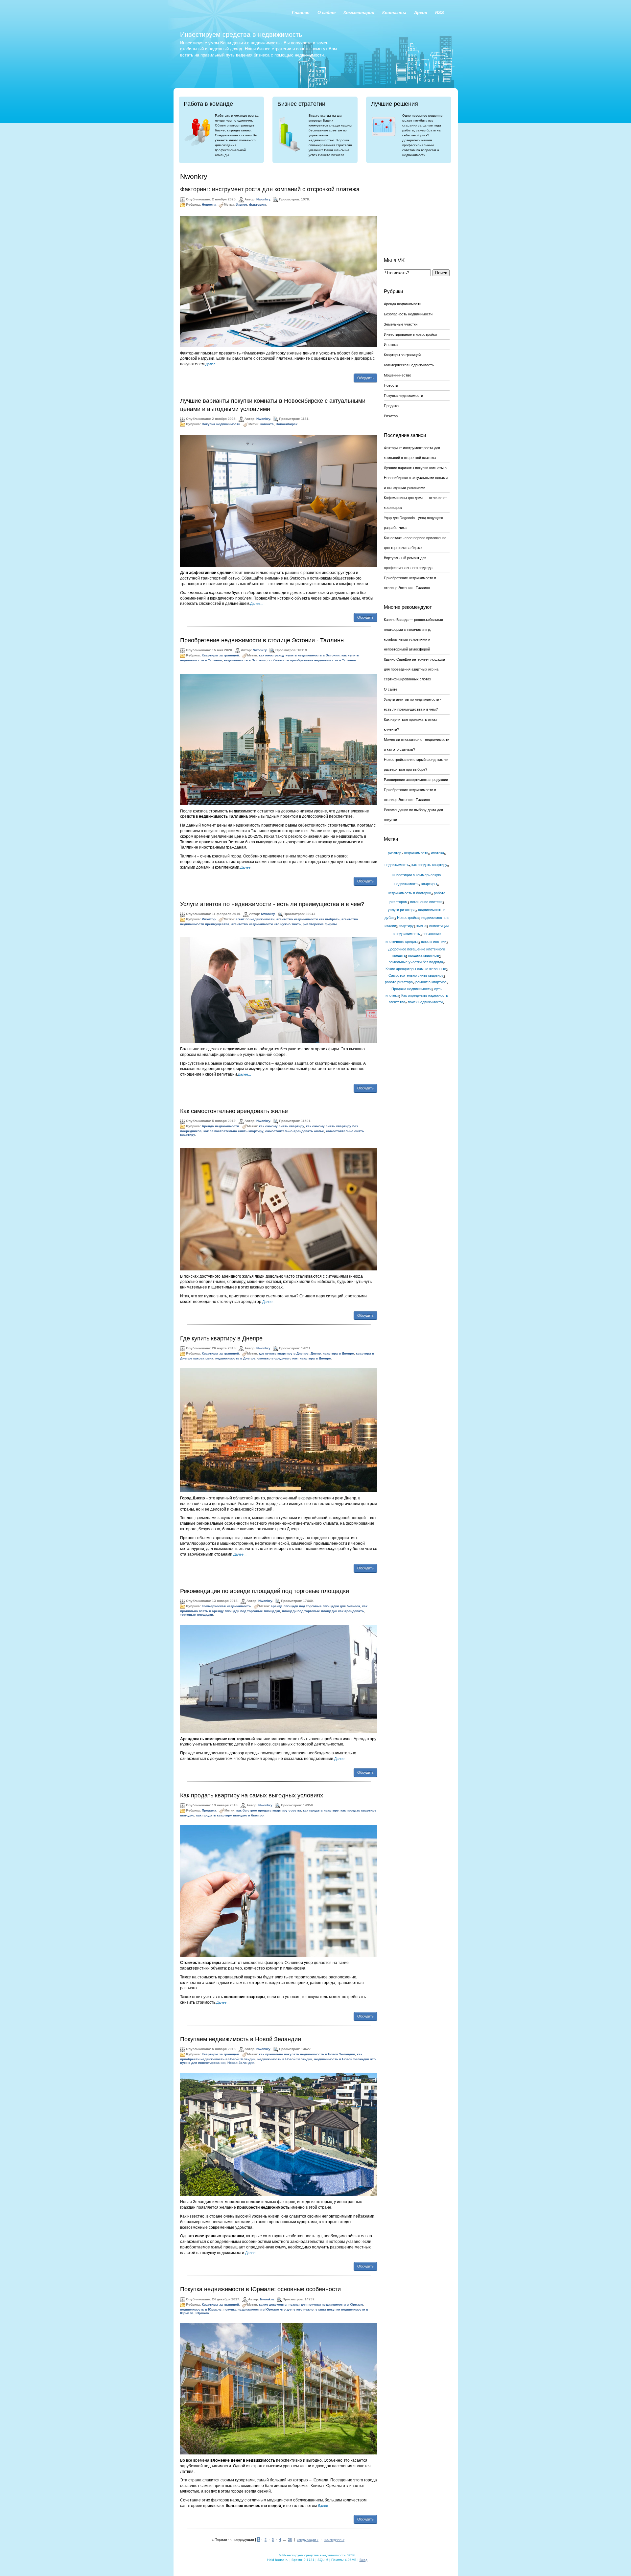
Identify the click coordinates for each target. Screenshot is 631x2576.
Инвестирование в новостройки (410, 334)
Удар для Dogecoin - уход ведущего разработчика (413, 523)
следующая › (308, 2540)
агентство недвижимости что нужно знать (266, 924)
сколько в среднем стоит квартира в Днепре (294, 1358)
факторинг (258, 205)
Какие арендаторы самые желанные (416, 969)
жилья (421, 926)
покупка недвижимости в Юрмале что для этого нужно (269, 2309)
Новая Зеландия (241, 2063)
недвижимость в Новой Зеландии (285, 2059)
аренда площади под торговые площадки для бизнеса (315, 1606)
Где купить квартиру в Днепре (221, 1338)
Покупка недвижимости (221, 424)
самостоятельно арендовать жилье (295, 1131)
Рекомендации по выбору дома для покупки (413, 815)
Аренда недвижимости (220, 1126)
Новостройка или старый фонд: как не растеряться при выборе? (416, 764)
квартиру (406, 926)
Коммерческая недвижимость (226, 1606)
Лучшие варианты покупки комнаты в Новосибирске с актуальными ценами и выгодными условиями (416, 478)
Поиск (441, 273)
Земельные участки (401, 324)
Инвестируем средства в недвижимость (241, 34)
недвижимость (397, 865)
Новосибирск (287, 424)
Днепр (316, 1353)
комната (267, 424)
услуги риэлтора (402, 910)
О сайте (391, 689)
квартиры (429, 884)
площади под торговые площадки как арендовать (323, 1611)
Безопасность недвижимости (408, 314)
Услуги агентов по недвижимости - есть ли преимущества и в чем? (272, 904)
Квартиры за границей (220, 656)
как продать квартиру (321, 1810)
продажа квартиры (424, 955)
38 (290, 2540)
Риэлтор (209, 919)
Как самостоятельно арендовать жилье (234, 1111)
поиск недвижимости (425, 1002)
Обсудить (365, 378)
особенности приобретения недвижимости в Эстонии (312, 660)
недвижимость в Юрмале (201, 2309)
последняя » (334, 2540)
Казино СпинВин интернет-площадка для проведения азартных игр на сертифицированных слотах (414, 669)
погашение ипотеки (426, 902)
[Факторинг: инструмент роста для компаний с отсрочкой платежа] (279, 281)
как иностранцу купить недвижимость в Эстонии (299, 656)
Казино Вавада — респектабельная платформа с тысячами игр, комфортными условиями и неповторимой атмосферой (413, 634)
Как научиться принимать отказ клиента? (410, 724)
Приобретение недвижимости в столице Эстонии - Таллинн (262, 640)
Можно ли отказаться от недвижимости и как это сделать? (417, 744)
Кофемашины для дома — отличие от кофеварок (415, 503)
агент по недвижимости (255, 919)
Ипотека (391, 345)
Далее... (212, 364)
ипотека (437, 853)
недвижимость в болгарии (409, 893)
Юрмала (202, 2313)
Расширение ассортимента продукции (416, 780)
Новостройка (408, 918)
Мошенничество (397, 375)
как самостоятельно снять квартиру (233, 1131)
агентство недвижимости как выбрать (308, 919)
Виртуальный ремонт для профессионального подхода (408, 563)
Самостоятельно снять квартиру (416, 975)
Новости (209, 205)
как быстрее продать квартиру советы (269, 1810)
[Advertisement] (417, 205)
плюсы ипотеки (434, 942)
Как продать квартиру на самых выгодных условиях (252, 1795)
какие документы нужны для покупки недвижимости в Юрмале (311, 2304)
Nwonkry (263, 199)
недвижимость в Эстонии (245, 660)
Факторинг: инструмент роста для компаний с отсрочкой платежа (270, 189)
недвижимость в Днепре (235, 1358)
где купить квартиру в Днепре (284, 1353)
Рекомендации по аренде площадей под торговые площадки (265, 1591)
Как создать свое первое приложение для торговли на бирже (415, 543)
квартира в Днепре (338, 1353)
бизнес (241, 205)
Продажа (209, 1810)
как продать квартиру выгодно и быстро (230, 1815)
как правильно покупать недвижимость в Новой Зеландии (307, 2054)
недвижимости (416, 853)
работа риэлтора (399, 982)
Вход (363, 2560)
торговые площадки (197, 1615)
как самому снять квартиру (281, 1126)
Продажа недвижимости (411, 989)
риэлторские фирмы (320, 924)
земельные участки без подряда (416, 962)
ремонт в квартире (431, 982)
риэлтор (395, 853)
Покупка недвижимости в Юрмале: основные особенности (260, 2289)
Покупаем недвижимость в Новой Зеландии (241, 2039)
